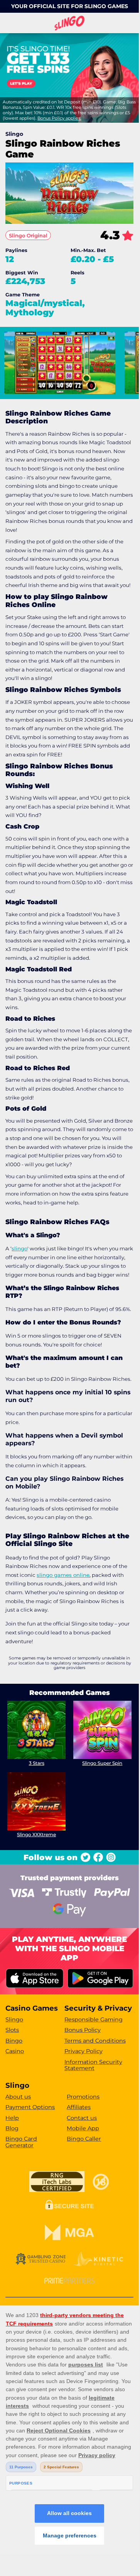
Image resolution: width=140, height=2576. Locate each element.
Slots (12, 2030)
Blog (12, 2128)
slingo (19, 1248)
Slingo (14, 2020)
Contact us (82, 2118)
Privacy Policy (83, 2051)
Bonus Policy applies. (59, 118)
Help (12, 2118)
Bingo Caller (84, 2139)
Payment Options (30, 2107)
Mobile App (83, 2128)
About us (18, 2097)
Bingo (14, 2041)
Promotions (83, 2097)
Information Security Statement (93, 2065)
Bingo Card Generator (21, 2142)
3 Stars (37, 1763)
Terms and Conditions (95, 2041)
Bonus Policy (83, 2030)
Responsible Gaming (94, 2020)
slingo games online (63, 1575)
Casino (15, 2051)
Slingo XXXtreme (36, 1834)
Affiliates (79, 2107)
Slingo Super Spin (102, 1763)
